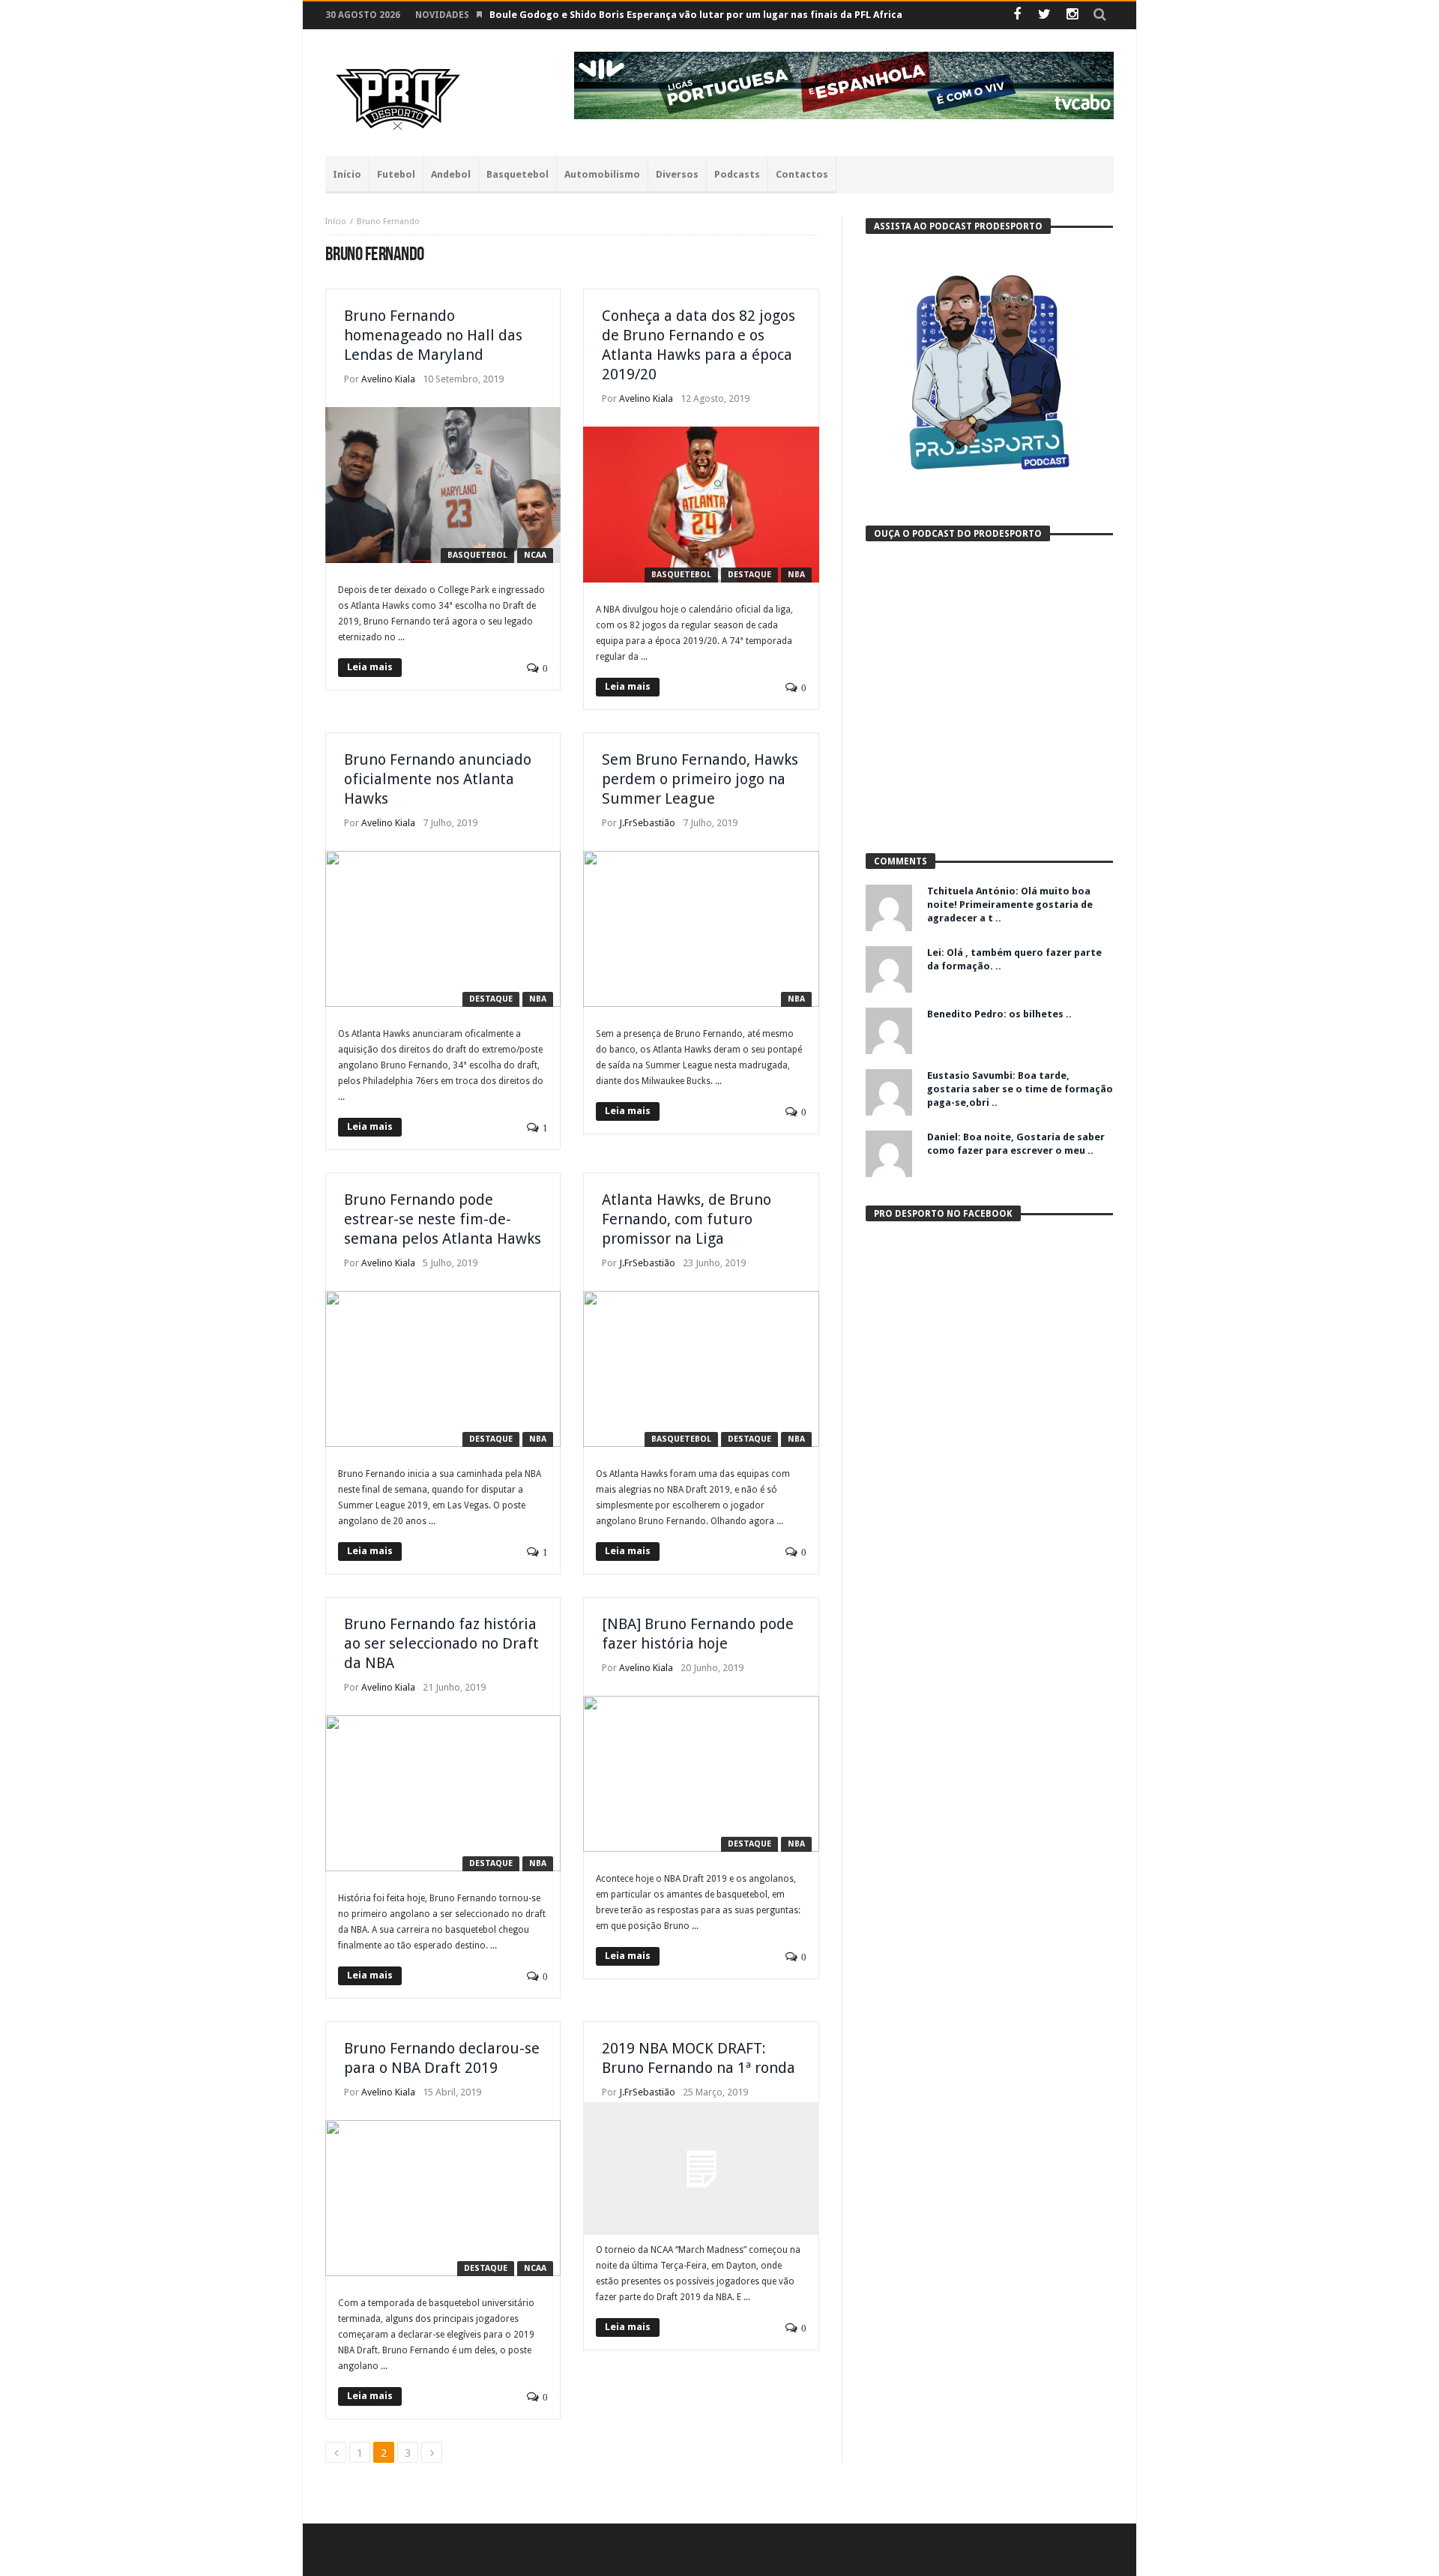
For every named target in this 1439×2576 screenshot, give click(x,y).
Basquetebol (477, 555)
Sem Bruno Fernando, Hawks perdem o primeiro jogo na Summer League (700, 779)
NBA (796, 575)
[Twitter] (1044, 15)
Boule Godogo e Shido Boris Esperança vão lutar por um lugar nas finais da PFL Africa (696, 15)
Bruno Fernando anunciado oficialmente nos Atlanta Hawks (438, 779)
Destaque (749, 575)
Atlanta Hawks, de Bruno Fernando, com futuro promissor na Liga (687, 1219)
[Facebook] (1017, 15)
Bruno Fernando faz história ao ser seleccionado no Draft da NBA (441, 1643)
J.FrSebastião (647, 823)
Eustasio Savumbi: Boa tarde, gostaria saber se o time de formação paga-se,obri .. (1020, 1089)
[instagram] (1072, 15)
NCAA (535, 555)
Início (336, 222)
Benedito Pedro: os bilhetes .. (999, 1014)
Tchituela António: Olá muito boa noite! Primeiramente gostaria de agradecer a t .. (1010, 905)
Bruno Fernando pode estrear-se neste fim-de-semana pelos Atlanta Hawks (443, 1219)
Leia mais (370, 667)
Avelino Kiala (388, 379)
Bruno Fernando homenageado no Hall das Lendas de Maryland (433, 335)
